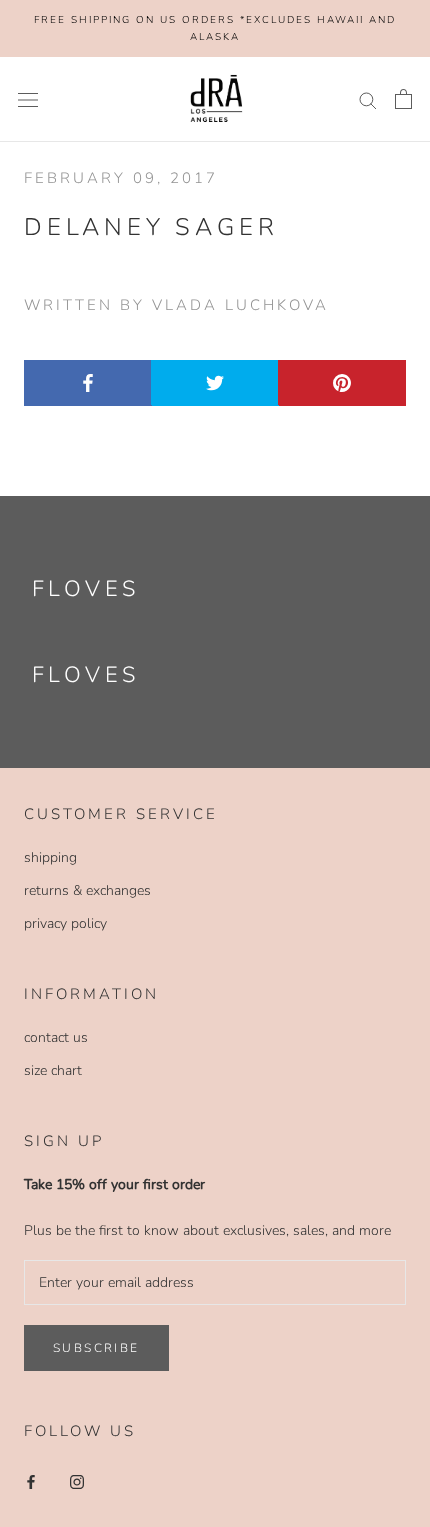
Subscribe (96, 1348)
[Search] (368, 99)
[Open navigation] (28, 99)
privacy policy (65, 923)
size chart (53, 1070)
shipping (50, 857)
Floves (85, 589)
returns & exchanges (87, 890)
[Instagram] (77, 1481)
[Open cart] (403, 99)
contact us (56, 1037)
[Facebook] (31, 1481)
